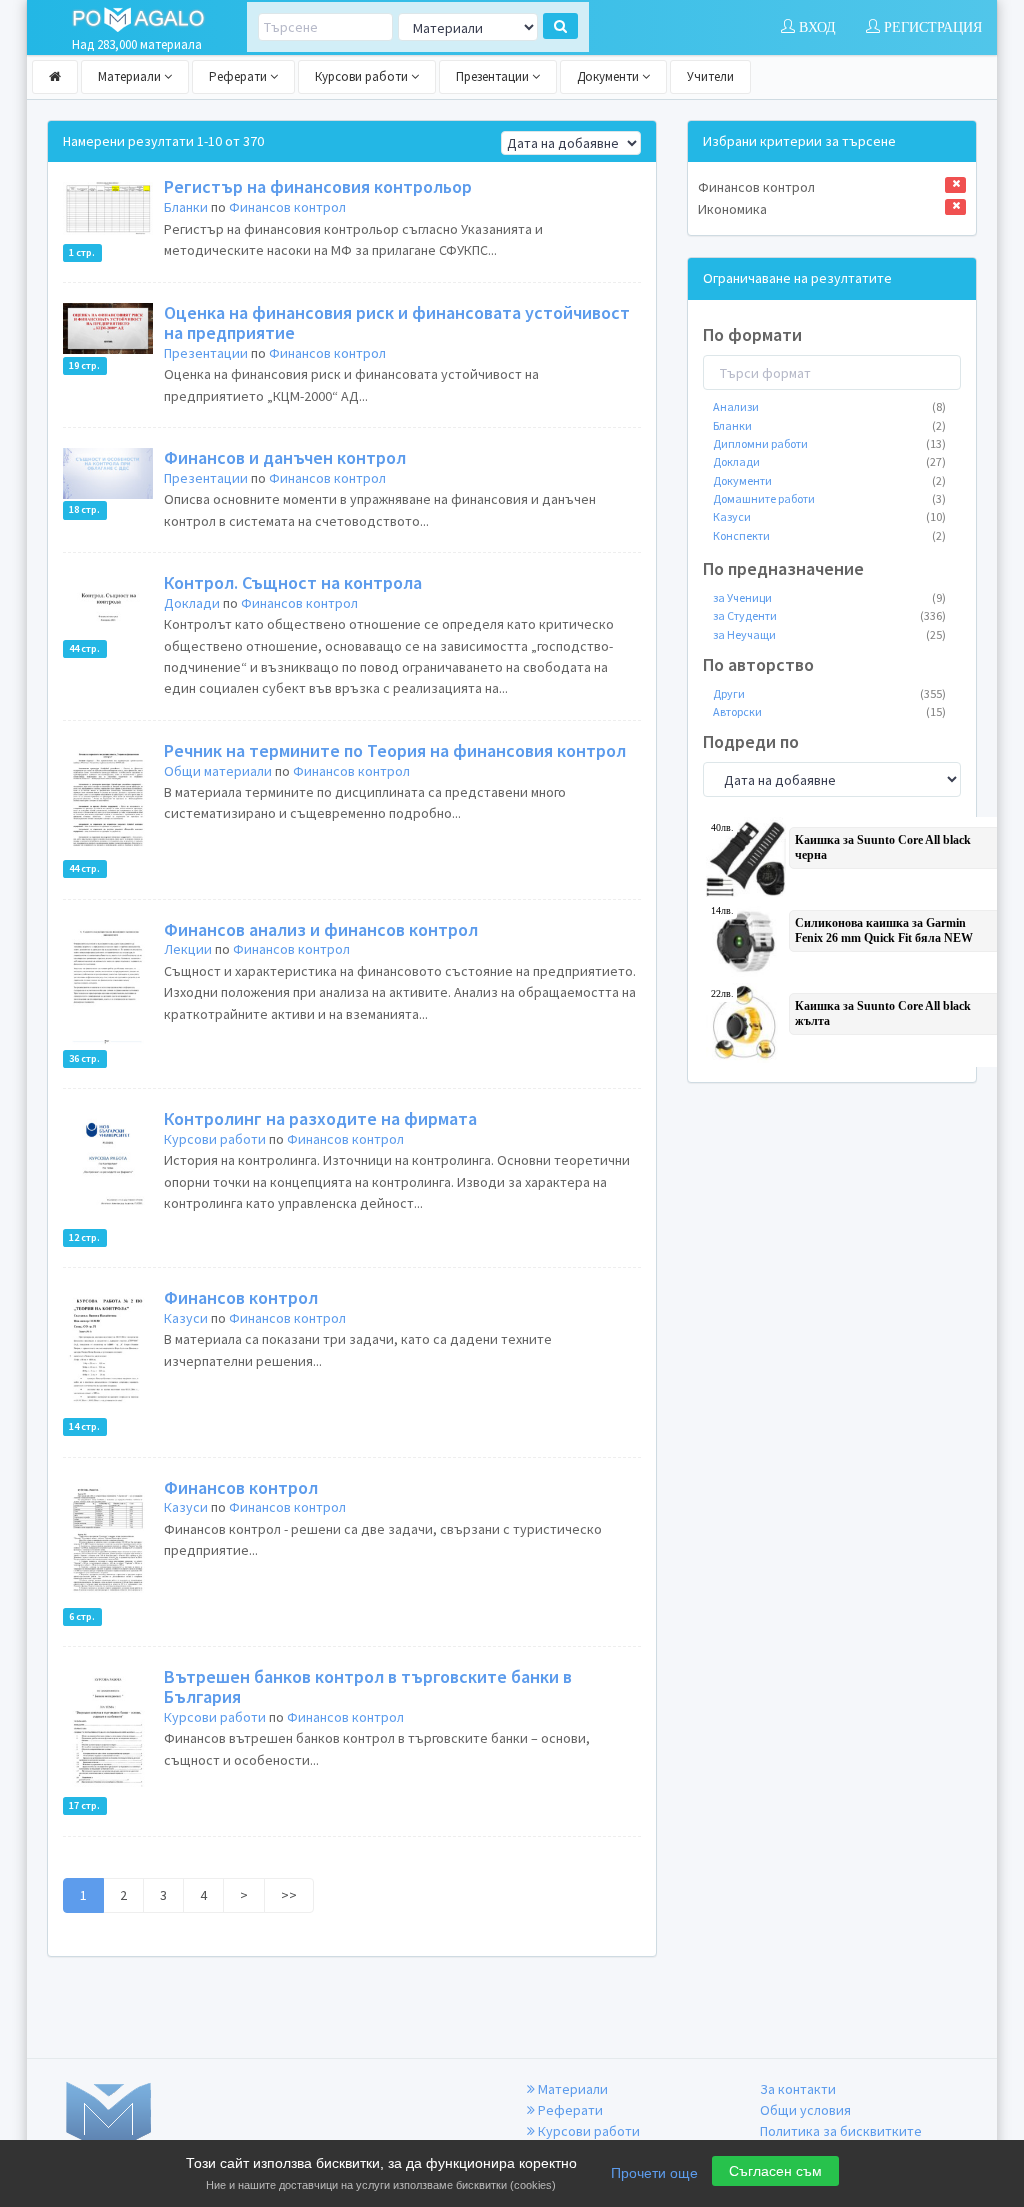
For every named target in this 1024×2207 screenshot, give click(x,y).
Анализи (829, 406)
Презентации (494, 76)
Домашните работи (829, 498)
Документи (609, 76)
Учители (710, 76)
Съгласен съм (775, 2171)
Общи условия (805, 2110)
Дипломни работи (829, 443)
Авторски (829, 711)
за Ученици (829, 597)
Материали (131, 76)
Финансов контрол (287, 207)
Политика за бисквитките (841, 2131)
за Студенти (829, 615)
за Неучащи (829, 634)
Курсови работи (363, 76)
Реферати (239, 76)
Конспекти (829, 535)
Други (829, 693)
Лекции (188, 949)
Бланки (186, 207)
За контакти (798, 2089)
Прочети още (654, 2173)
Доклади (192, 603)
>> (289, 1895)
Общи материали (218, 771)
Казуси (186, 1318)
